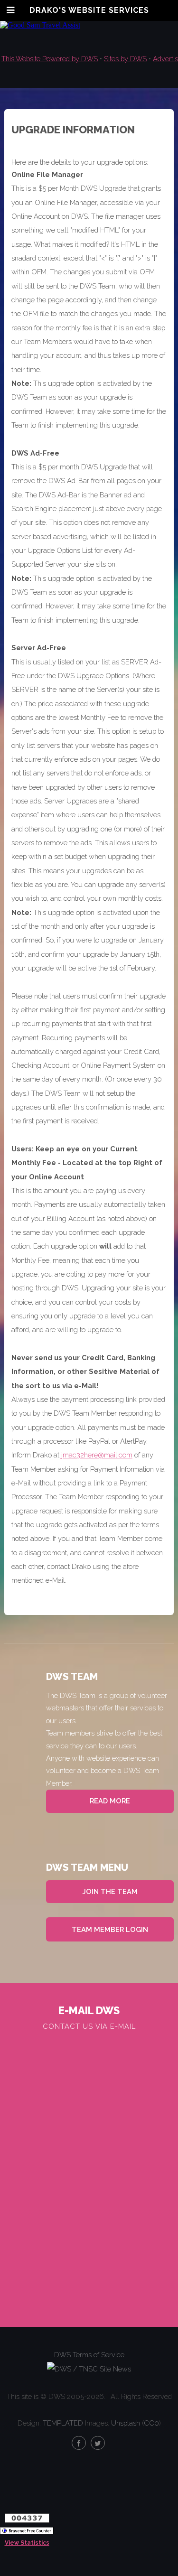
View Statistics (27, 2543)
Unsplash (126, 2423)
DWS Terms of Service (89, 2355)
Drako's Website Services (89, 10)
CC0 (151, 2423)
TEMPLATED (63, 2423)
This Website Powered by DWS (50, 59)
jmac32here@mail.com (97, 1455)
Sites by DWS (125, 59)
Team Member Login (110, 1929)
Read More (110, 1801)
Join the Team (110, 1891)
